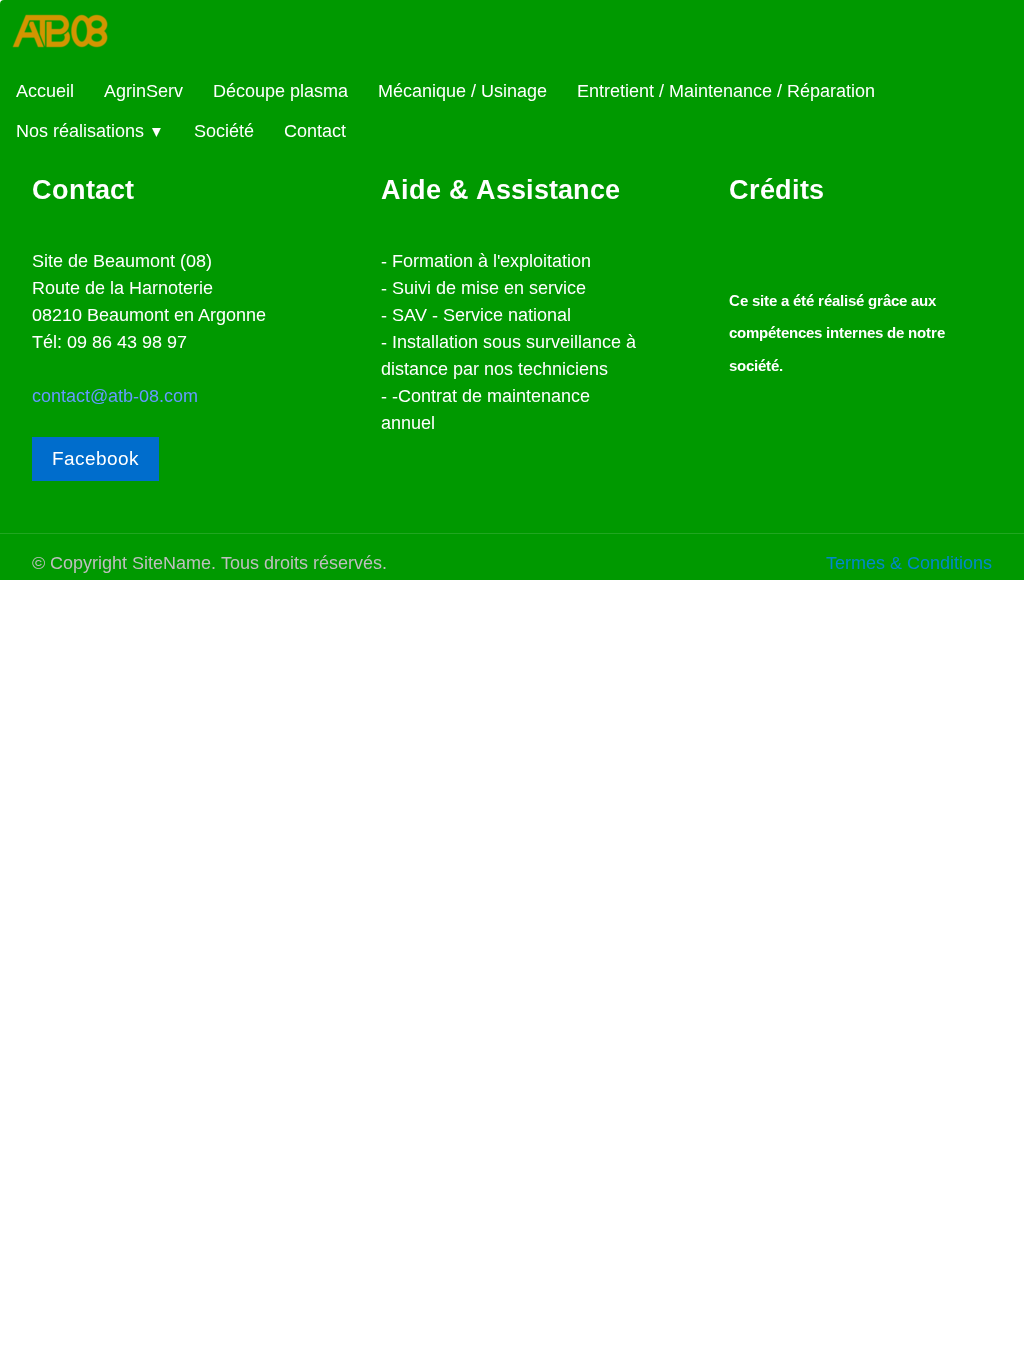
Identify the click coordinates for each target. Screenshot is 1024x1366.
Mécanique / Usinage (462, 91)
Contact (315, 131)
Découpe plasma (280, 91)
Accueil (45, 91)
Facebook (95, 458)
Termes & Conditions (909, 563)
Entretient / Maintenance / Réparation (726, 91)
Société (224, 131)
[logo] (75, 37)
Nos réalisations (90, 131)
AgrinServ (143, 91)
